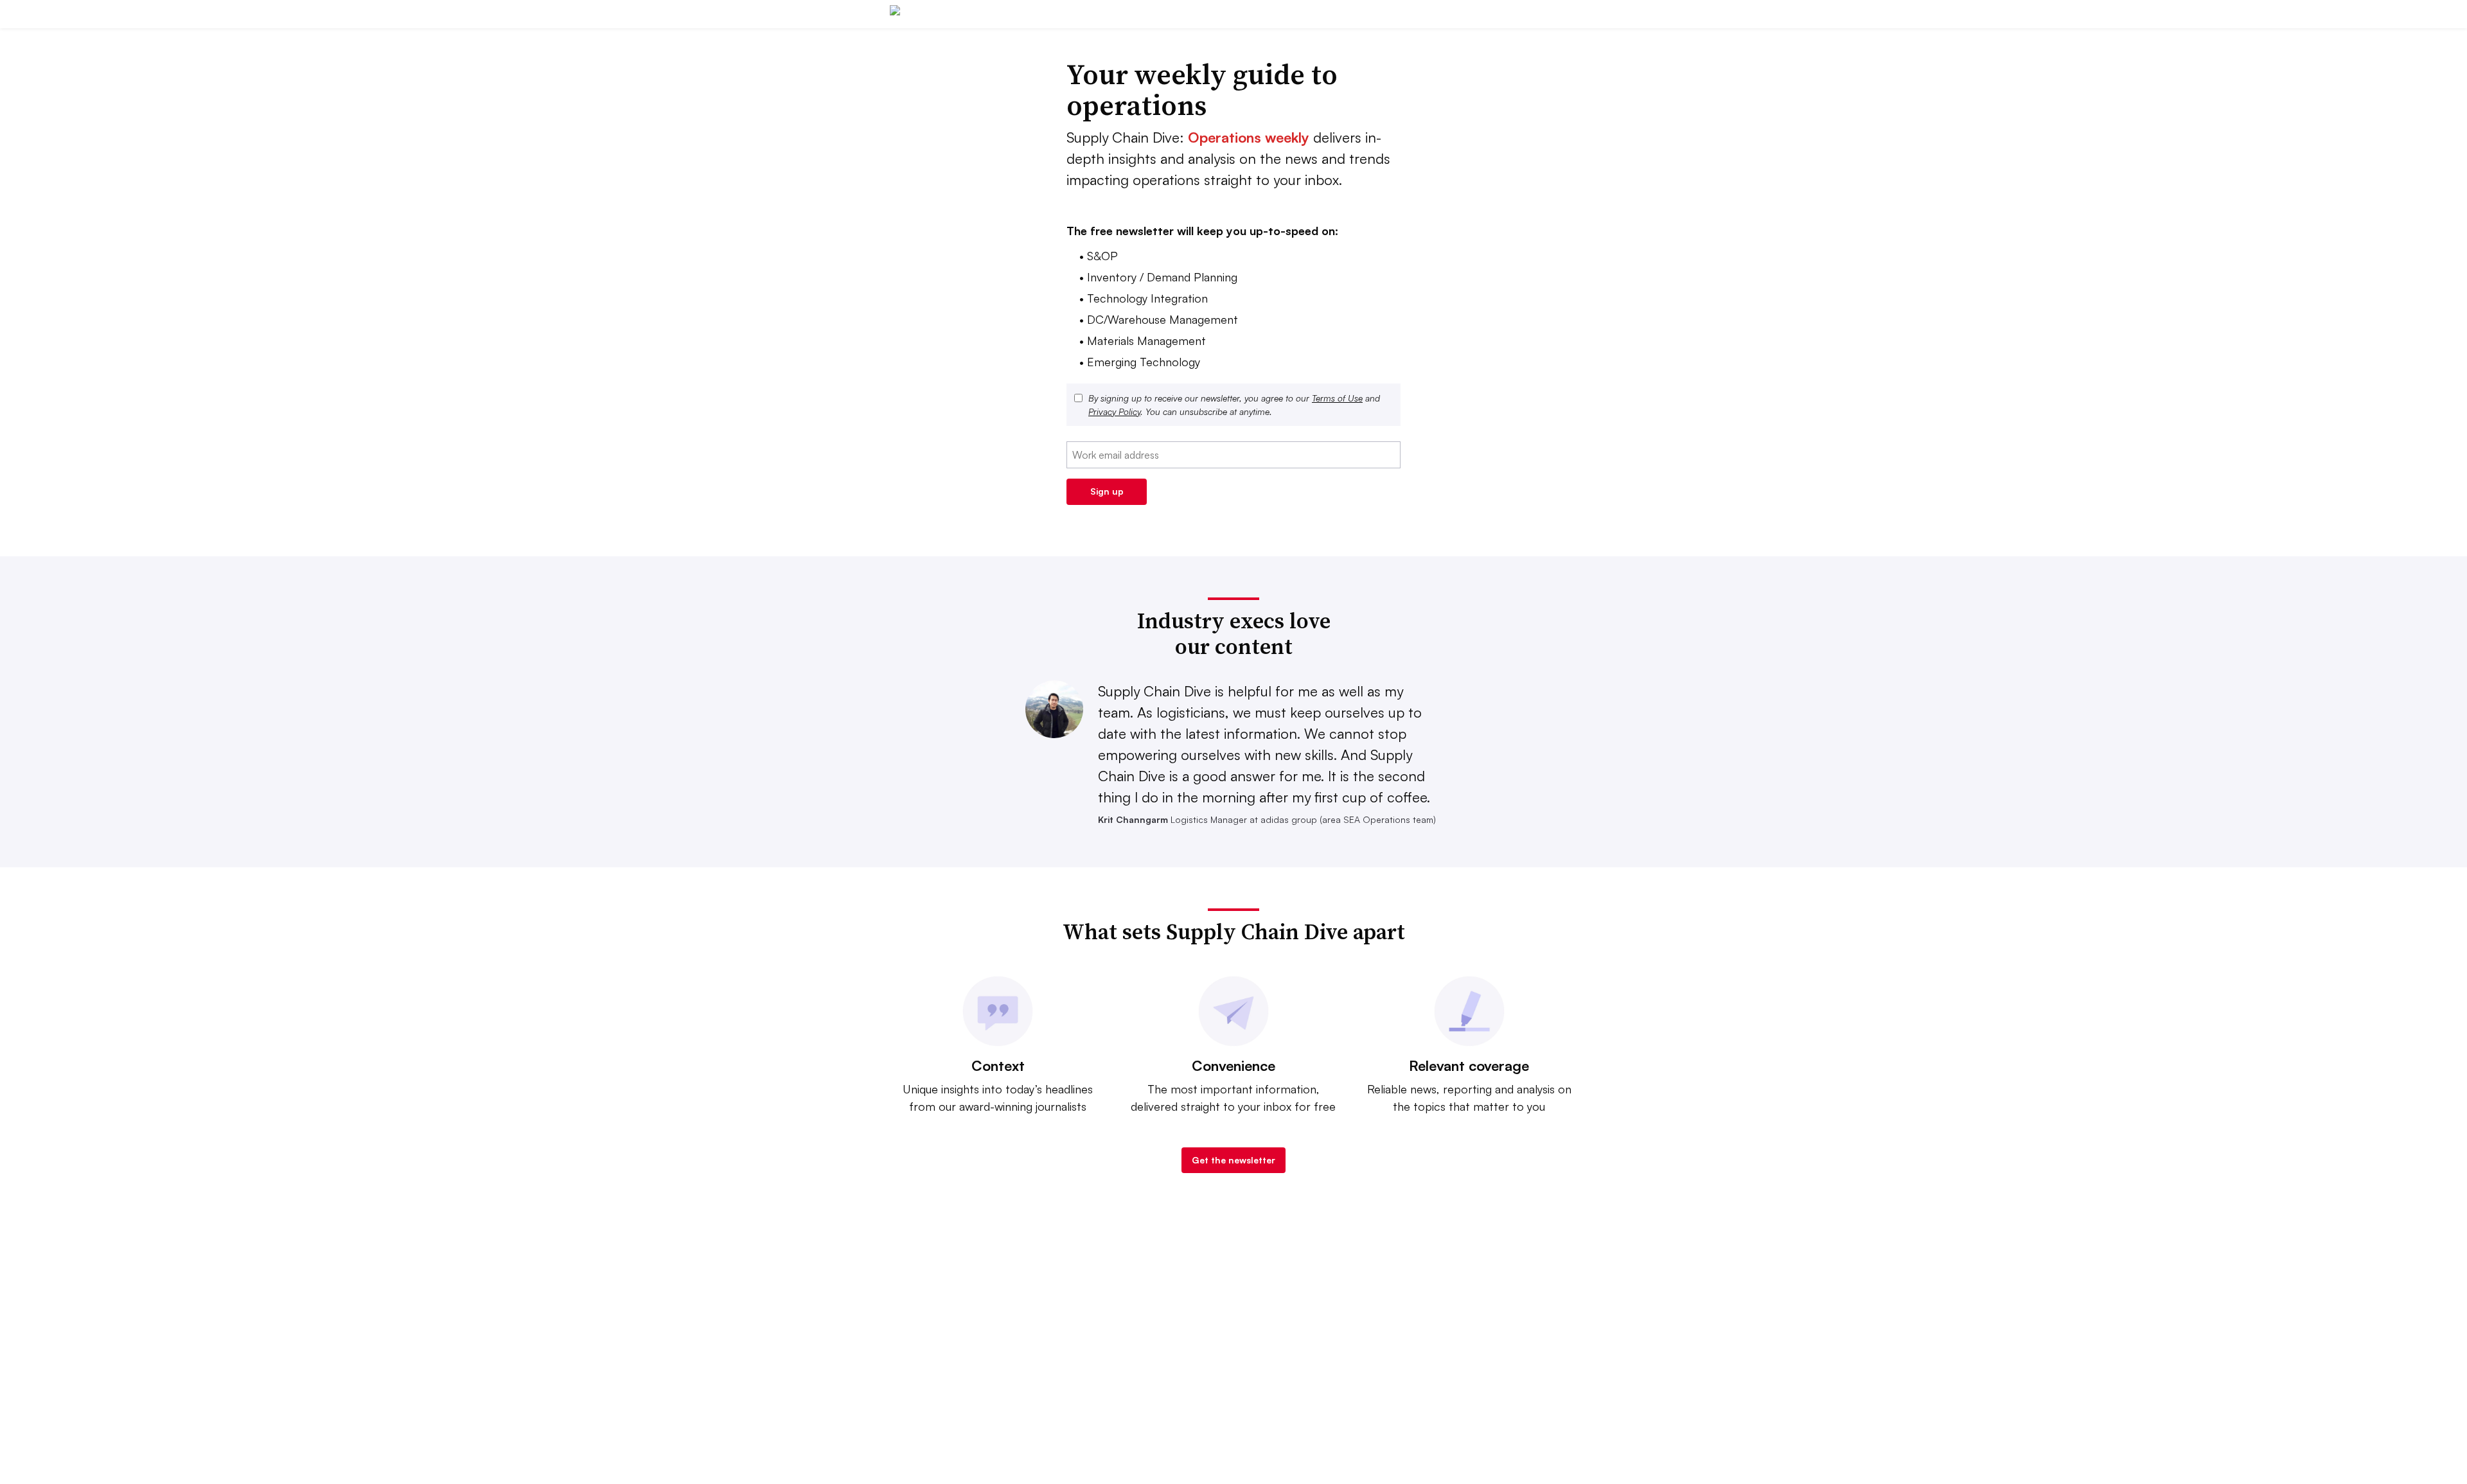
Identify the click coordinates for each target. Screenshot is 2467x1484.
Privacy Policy (1114, 411)
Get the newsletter (1233, 1160)
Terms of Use (1337, 398)
